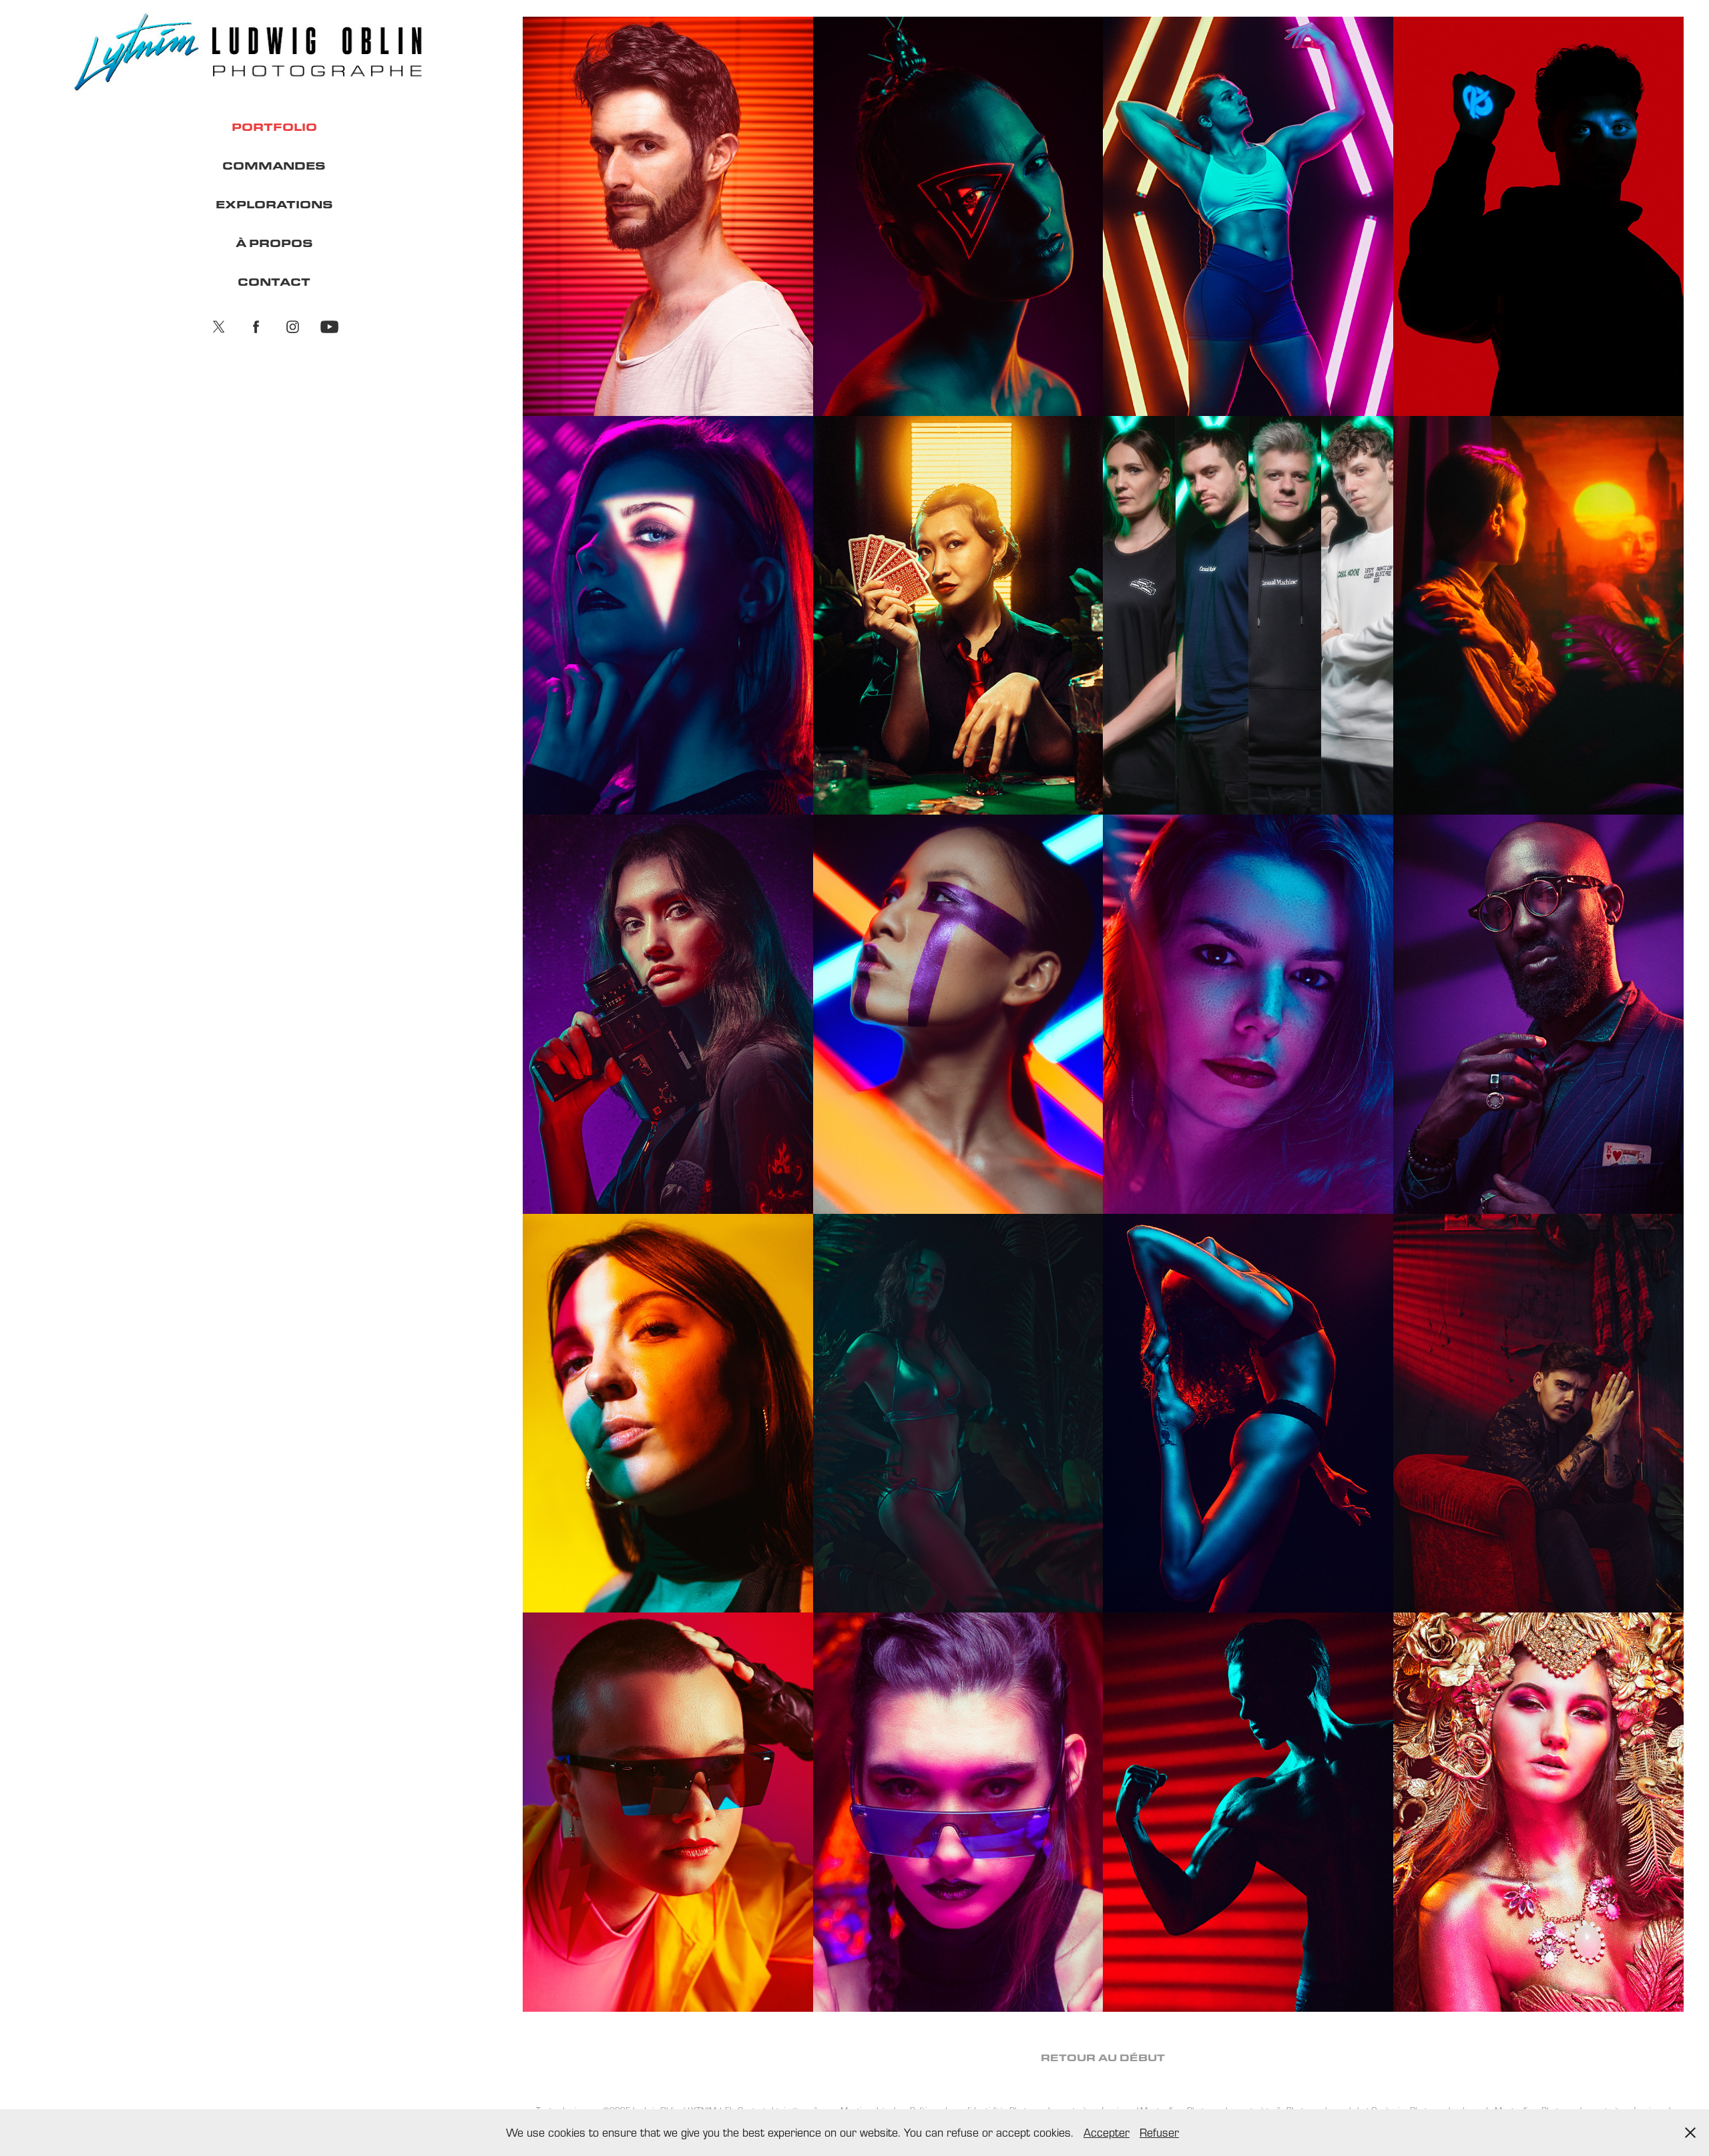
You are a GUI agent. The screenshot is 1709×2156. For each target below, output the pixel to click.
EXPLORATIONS (274, 204)
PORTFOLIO (274, 127)
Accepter (1107, 2132)
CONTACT (274, 281)
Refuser (1159, 2132)
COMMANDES (274, 165)
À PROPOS (274, 243)
